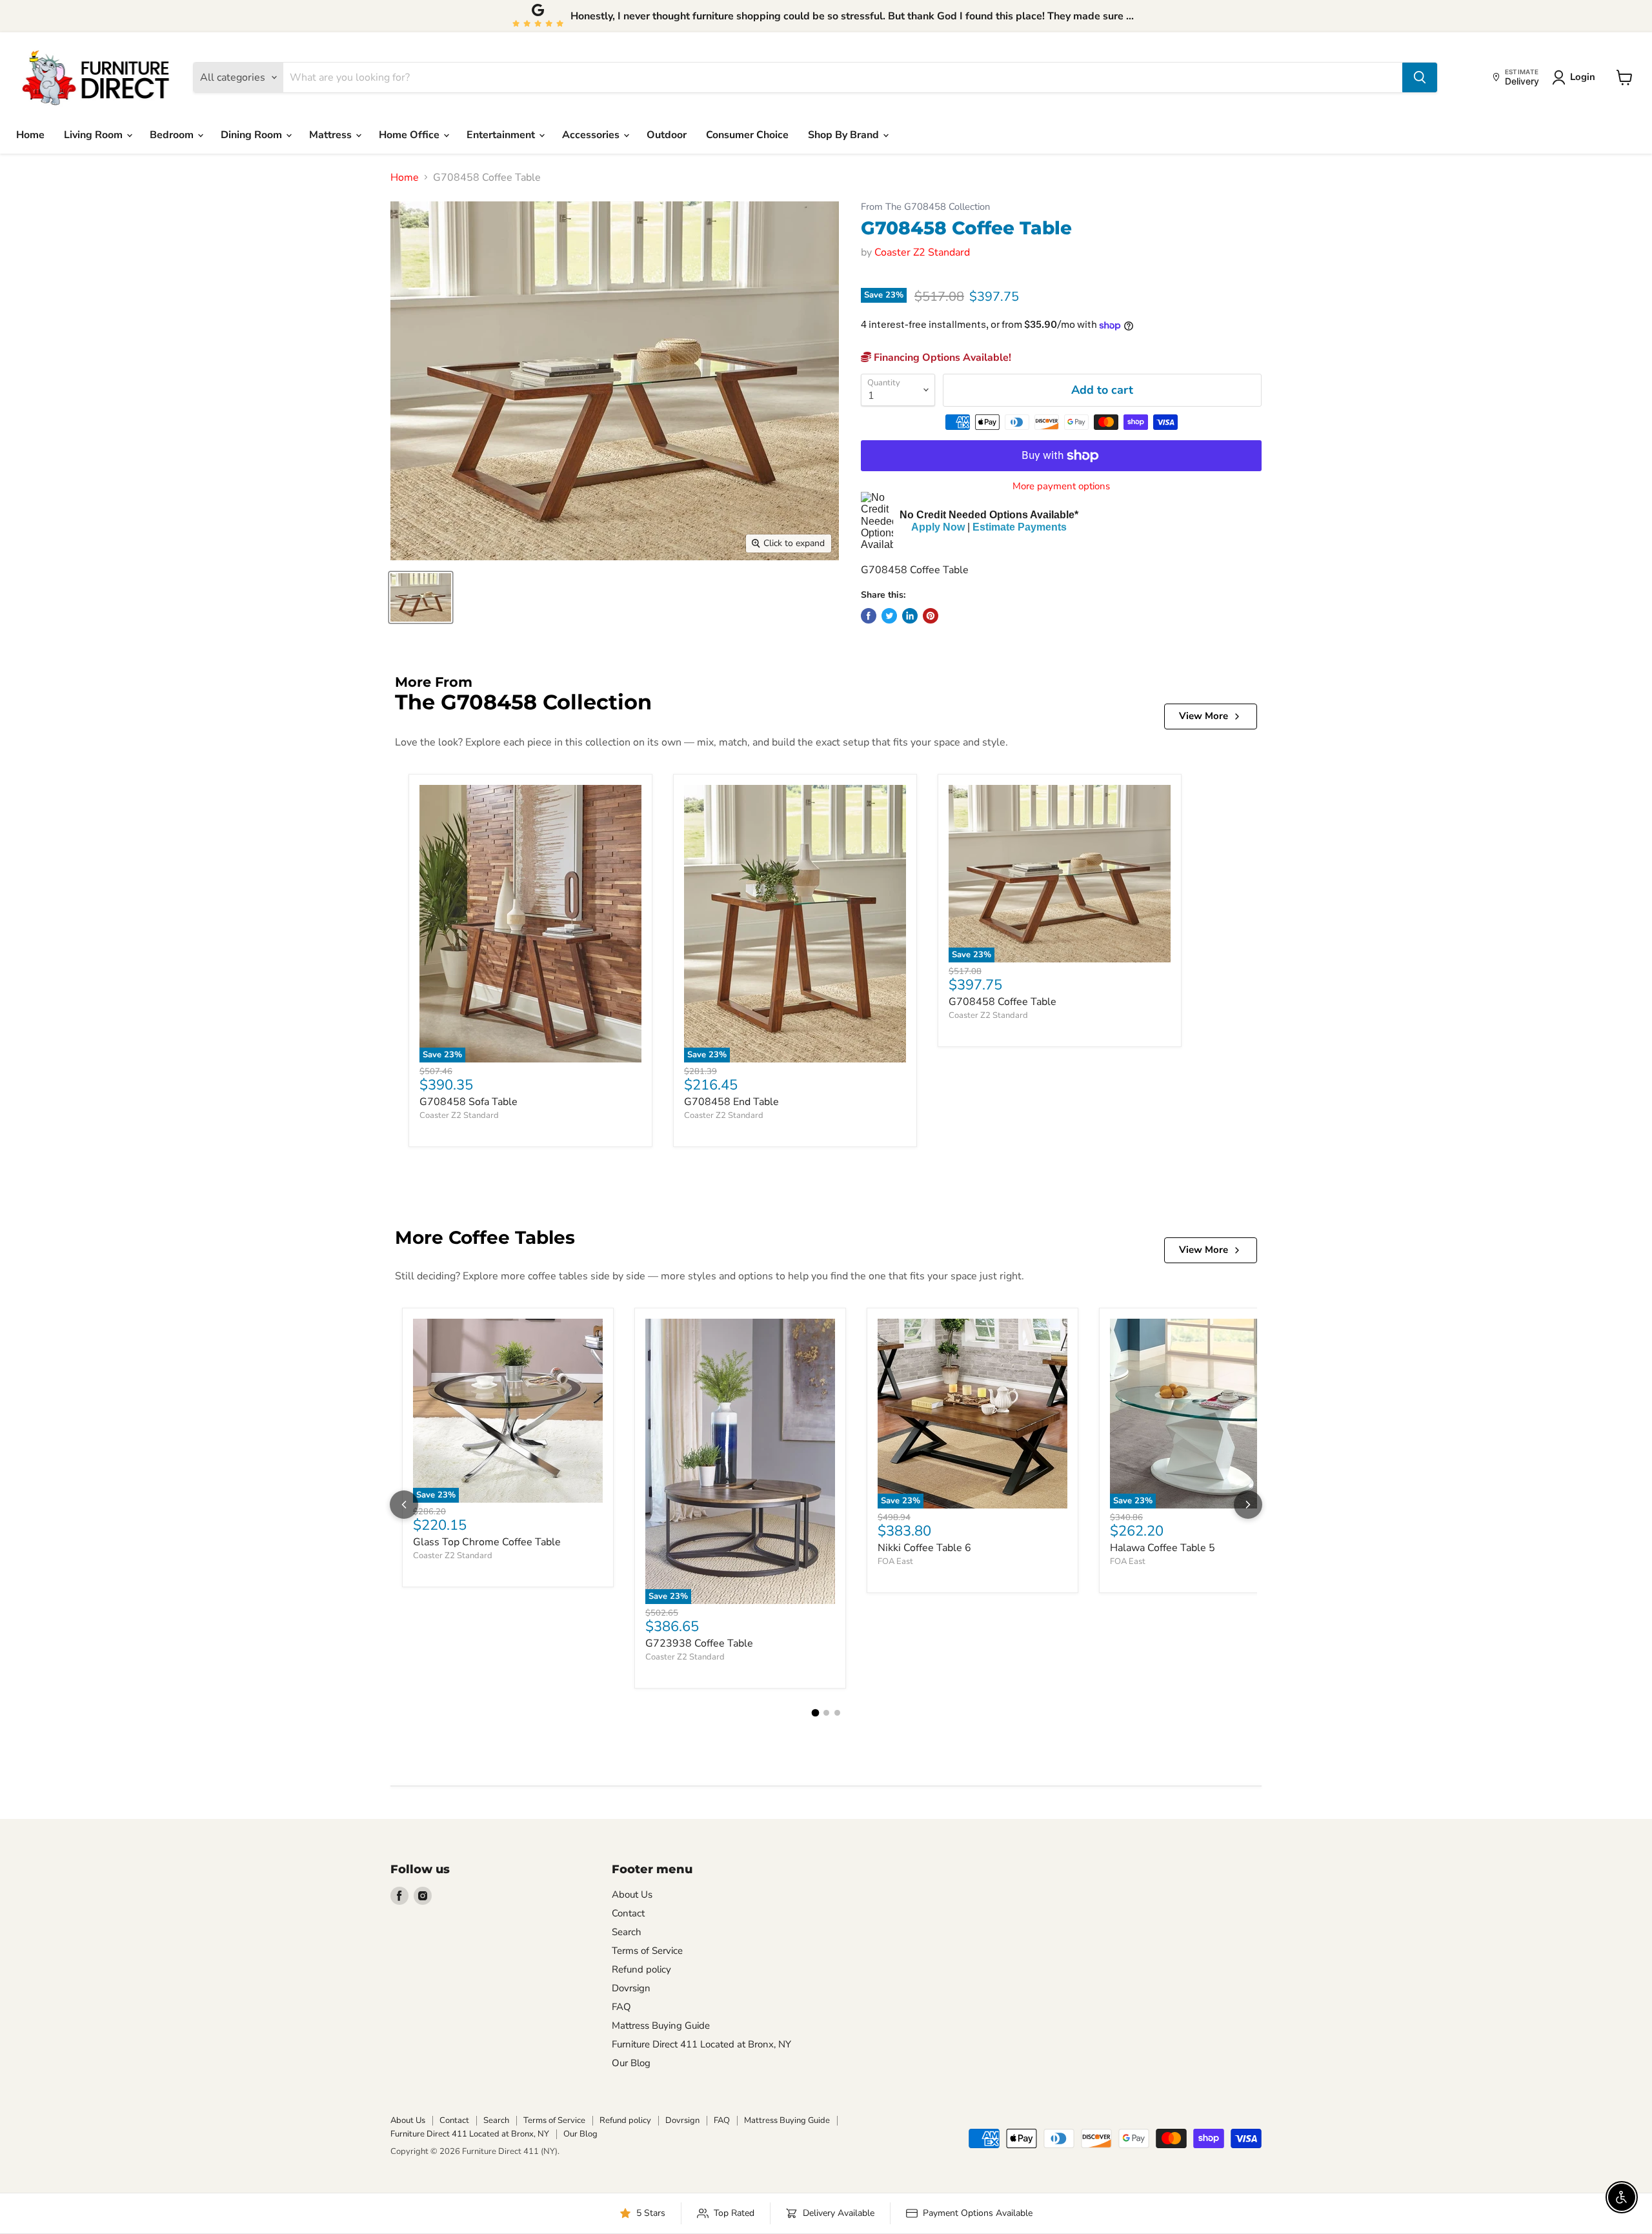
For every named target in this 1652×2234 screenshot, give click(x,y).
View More (1204, 716)
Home (30, 135)
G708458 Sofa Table (468, 1102)
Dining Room (253, 135)
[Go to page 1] (815, 1713)
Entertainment (502, 135)
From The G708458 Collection (925, 207)
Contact (628, 1913)
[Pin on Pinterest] (931, 616)
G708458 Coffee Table (1002, 1002)
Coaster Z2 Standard (922, 252)
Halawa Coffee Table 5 (1163, 1548)
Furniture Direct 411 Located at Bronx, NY (701, 2044)
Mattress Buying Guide (661, 2026)
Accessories (592, 135)
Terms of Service (647, 1951)
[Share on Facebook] (869, 616)
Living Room (95, 135)
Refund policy (641, 1969)
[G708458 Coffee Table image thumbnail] (421, 597)
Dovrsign (631, 1988)
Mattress (332, 135)
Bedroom (173, 135)
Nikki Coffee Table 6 (924, 1548)
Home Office (410, 135)
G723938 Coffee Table (699, 1643)
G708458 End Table (731, 1102)
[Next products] (1248, 1505)
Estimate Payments (1020, 527)
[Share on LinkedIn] (910, 616)
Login (1583, 77)
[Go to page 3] (837, 1713)
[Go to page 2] (826, 1713)
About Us (632, 1894)
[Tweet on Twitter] (889, 616)
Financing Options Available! (941, 358)
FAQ (621, 2007)
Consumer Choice (747, 135)
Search (627, 1932)
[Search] (1420, 77)
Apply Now (938, 527)
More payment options (1061, 486)
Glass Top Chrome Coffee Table (487, 1542)
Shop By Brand (845, 135)
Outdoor (667, 135)
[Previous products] (404, 1505)
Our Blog (631, 2063)
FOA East (895, 1561)
